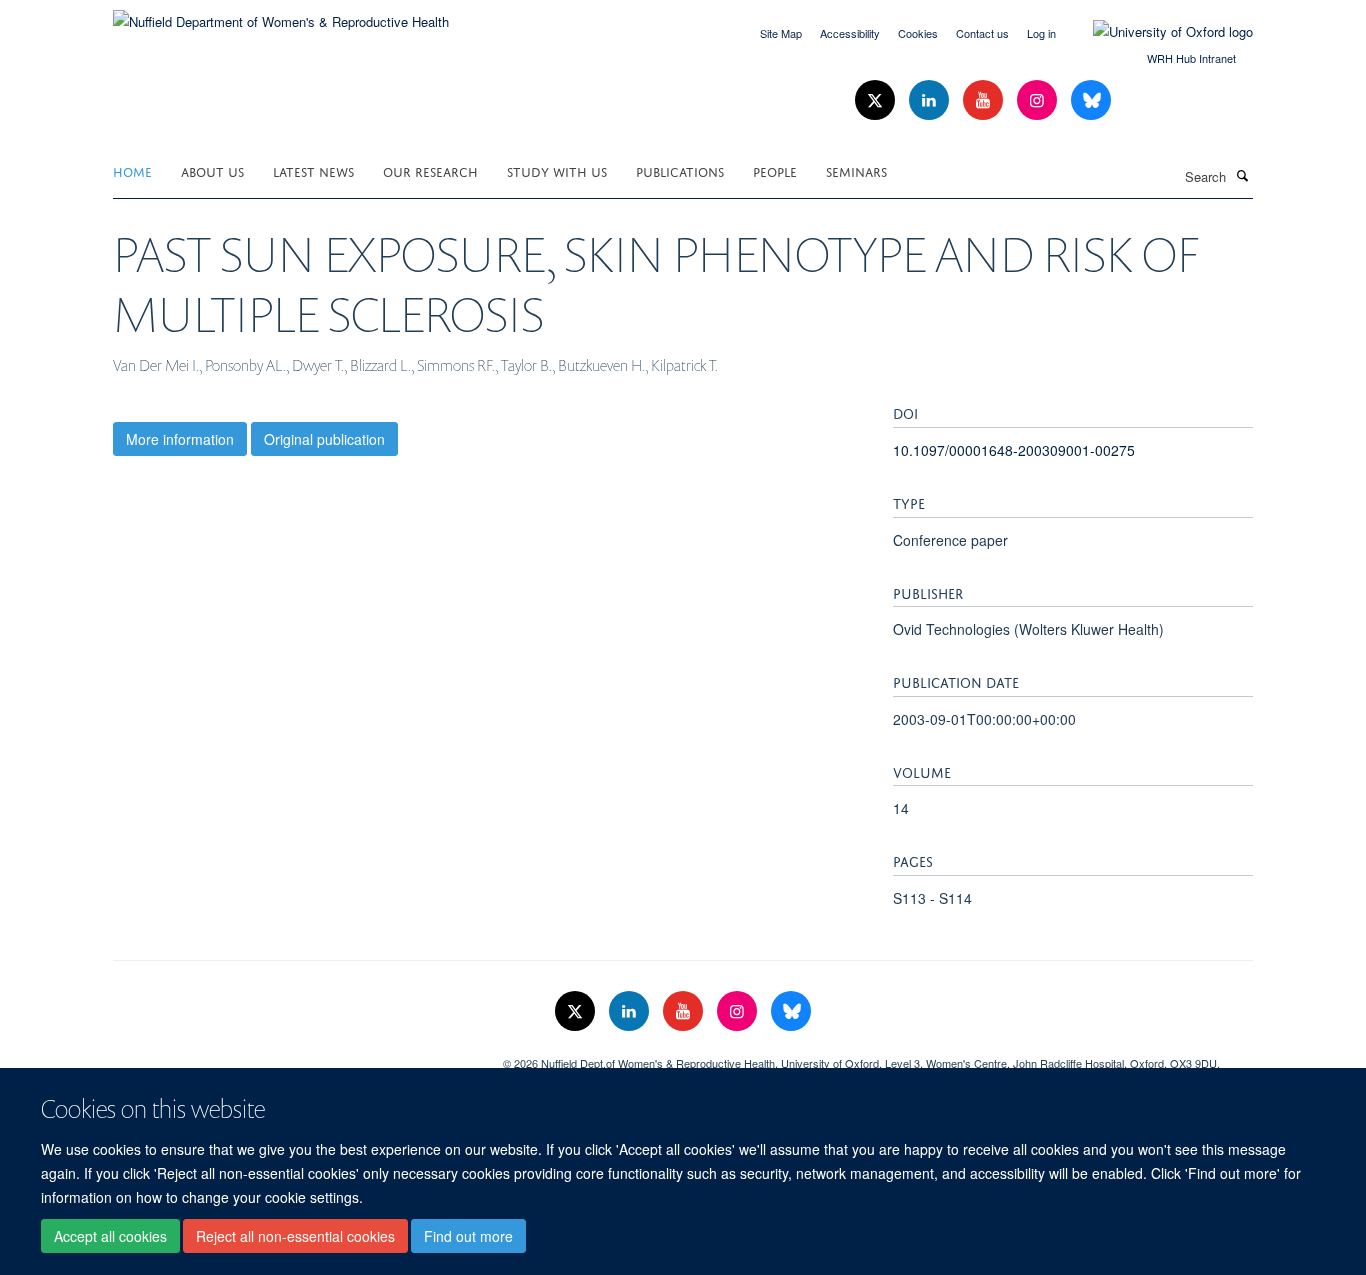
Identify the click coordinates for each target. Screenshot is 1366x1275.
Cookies (918, 33)
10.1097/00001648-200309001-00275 (1014, 450)
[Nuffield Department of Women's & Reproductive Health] (281, 14)
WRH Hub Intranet (1191, 58)
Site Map (781, 33)
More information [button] (180, 439)
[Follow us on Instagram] (1039, 100)
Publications (680, 170)
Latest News (313, 170)
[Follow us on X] (877, 100)
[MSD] (293, 1056)
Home (132, 170)
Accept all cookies (110, 1236)
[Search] (1242, 175)
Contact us (982, 33)
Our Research (430, 170)
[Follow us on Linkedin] (931, 100)
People (775, 170)
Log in (1041, 33)
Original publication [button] (324, 439)
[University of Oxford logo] (1158, 32)
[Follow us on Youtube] (985, 100)
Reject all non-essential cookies (295, 1236)
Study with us (557, 170)
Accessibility (850, 33)
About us (212, 170)
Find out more (468, 1236)
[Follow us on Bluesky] (1091, 100)
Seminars (856, 170)
